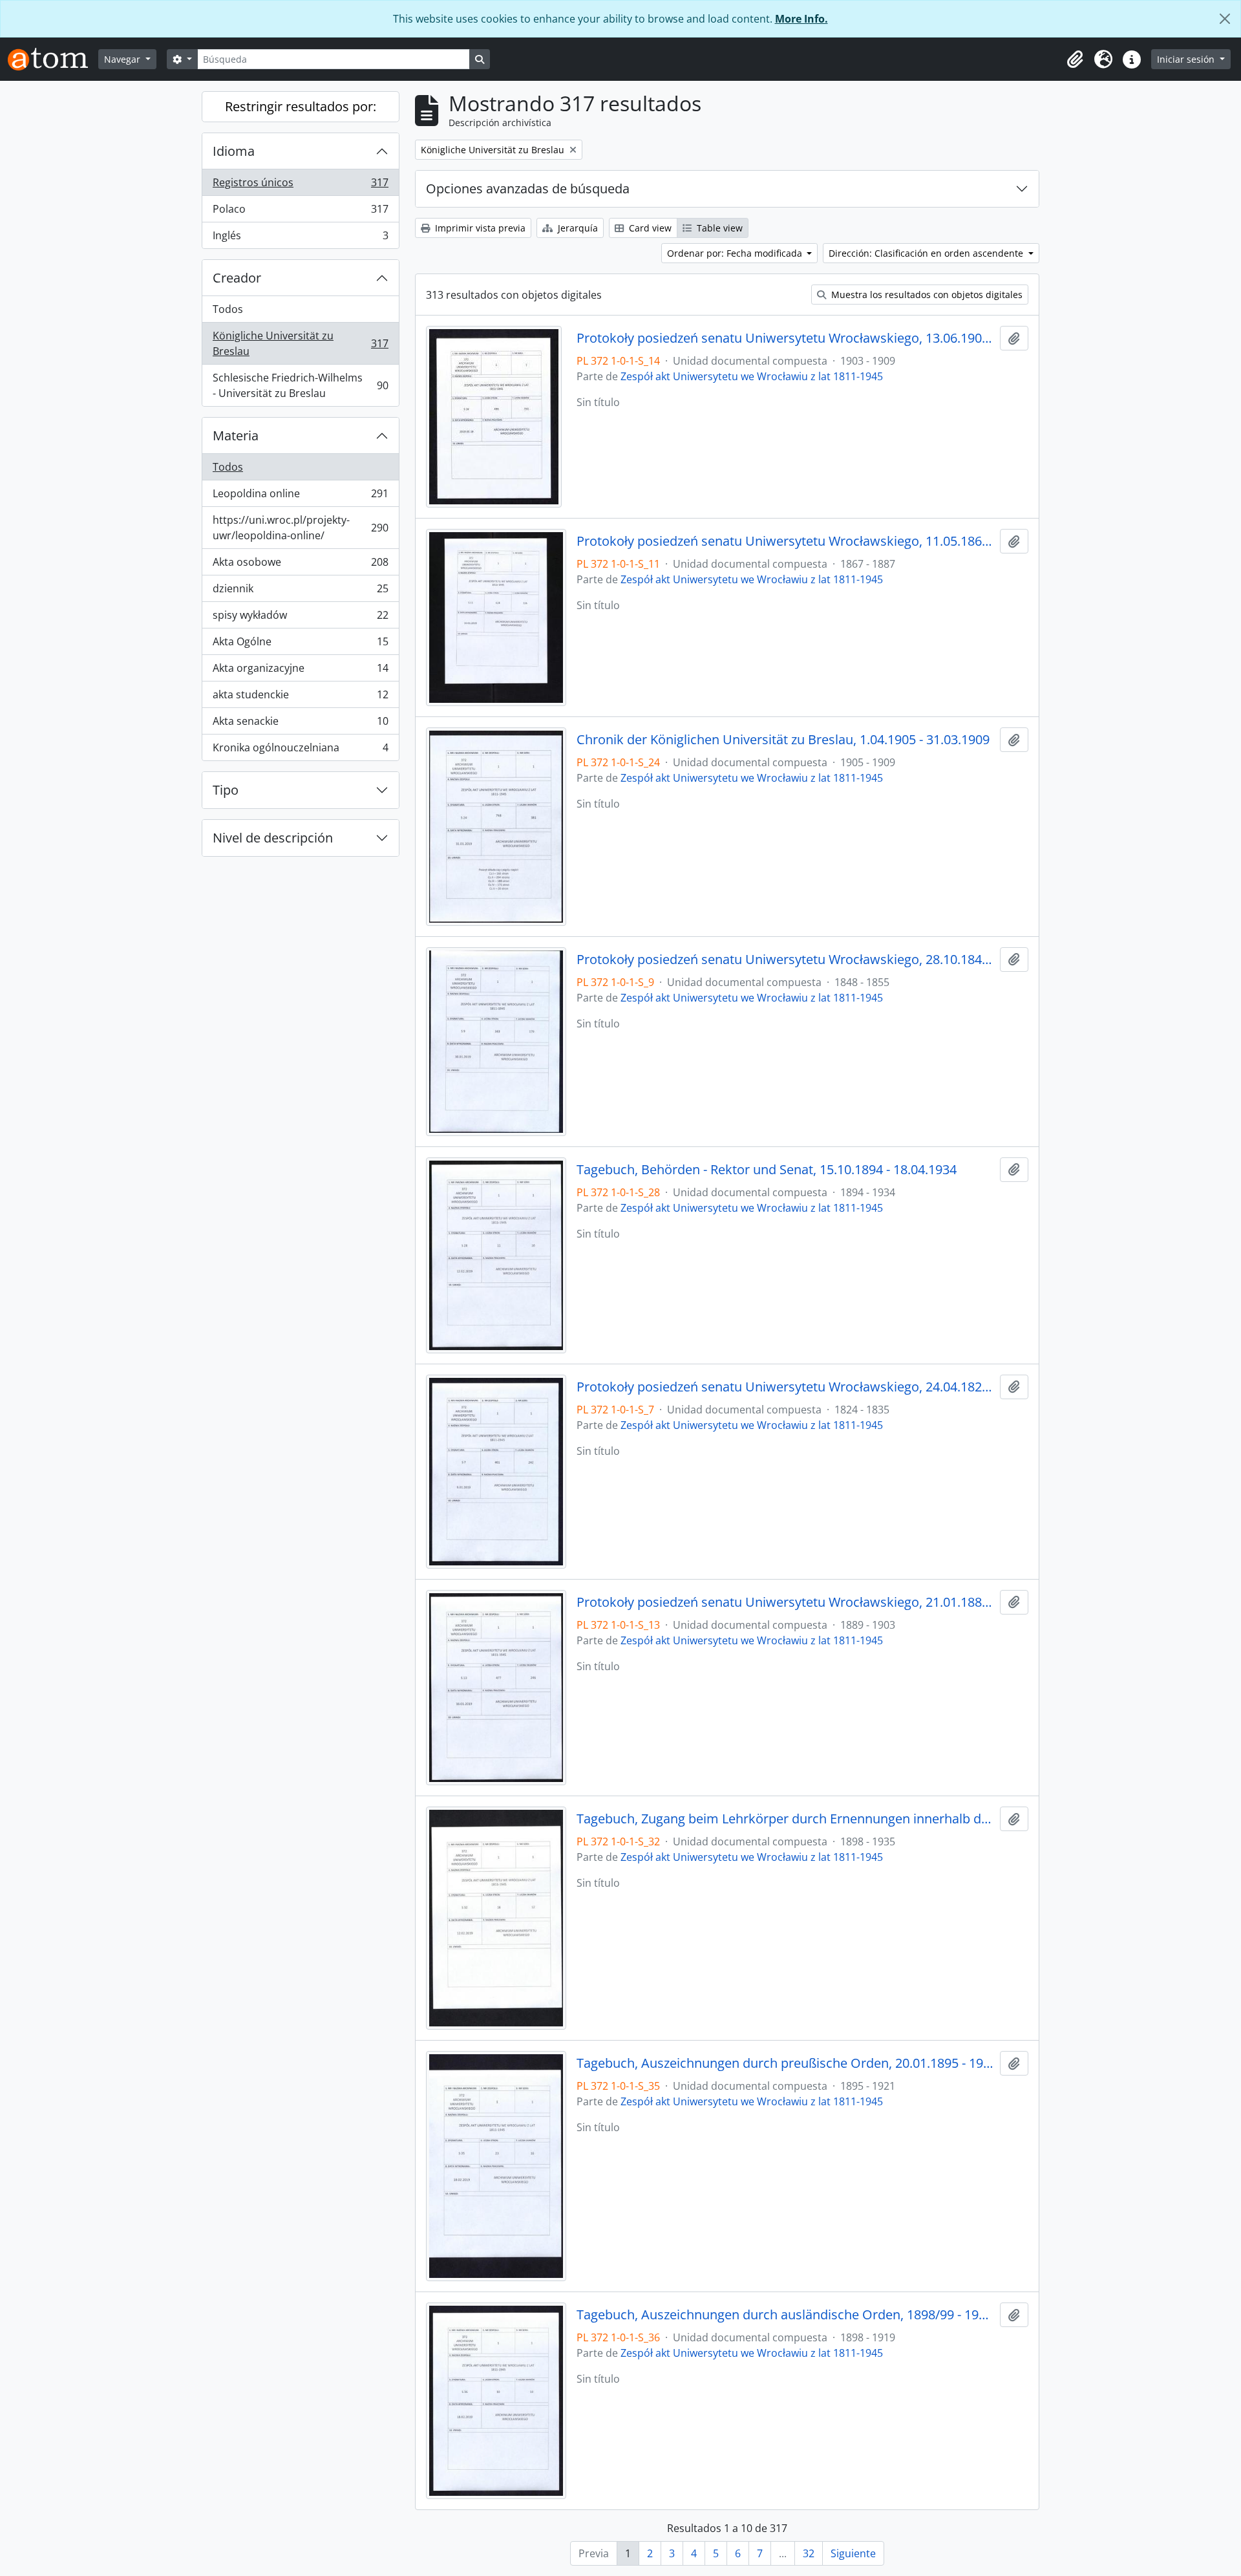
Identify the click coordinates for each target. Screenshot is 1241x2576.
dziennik (300, 592)
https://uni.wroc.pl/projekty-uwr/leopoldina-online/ (300, 528)
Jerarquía (577, 228)
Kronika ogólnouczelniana (300, 750)
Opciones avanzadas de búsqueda (528, 188)
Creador (237, 278)
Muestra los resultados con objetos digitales (926, 295)
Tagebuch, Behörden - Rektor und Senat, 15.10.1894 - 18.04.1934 (767, 1170)
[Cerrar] (1225, 19)
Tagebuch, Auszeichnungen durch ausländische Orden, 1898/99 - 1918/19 (786, 2315)
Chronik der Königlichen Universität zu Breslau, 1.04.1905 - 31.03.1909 (783, 740)
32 (809, 2553)
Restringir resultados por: (301, 106)
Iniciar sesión (1187, 59)
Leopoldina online (300, 497)
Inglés (300, 238)
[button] (1075, 59)
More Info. (801, 19)
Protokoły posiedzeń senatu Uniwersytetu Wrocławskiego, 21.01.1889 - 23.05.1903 (786, 1602)
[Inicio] (53, 59)
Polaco (300, 212)
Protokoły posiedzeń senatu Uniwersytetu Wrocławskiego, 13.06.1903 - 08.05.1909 (786, 338)
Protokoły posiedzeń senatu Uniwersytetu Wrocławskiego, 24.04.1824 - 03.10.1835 (786, 1387)
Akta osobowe (300, 565)
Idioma (234, 151)
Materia (236, 435)
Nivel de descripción (273, 838)
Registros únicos (300, 186)
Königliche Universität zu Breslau (300, 343)
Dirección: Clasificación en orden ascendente (927, 253)
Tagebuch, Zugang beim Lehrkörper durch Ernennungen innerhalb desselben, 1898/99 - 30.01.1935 (786, 1819)
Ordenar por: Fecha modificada (736, 253)
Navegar (123, 59)
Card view (649, 228)
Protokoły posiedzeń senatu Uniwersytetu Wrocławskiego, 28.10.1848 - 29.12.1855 (786, 960)
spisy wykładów (300, 618)
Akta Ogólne (300, 645)
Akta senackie (300, 724)
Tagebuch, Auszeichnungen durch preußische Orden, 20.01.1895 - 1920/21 (786, 2063)
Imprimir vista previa (479, 228)
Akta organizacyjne (300, 671)
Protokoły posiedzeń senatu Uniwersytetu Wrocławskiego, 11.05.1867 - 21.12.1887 (786, 541)
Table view (718, 228)
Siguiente (853, 2553)
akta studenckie (300, 698)
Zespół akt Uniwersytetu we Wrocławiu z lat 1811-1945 (752, 376)
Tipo (226, 790)
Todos (228, 309)
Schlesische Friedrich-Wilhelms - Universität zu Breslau (300, 385)
